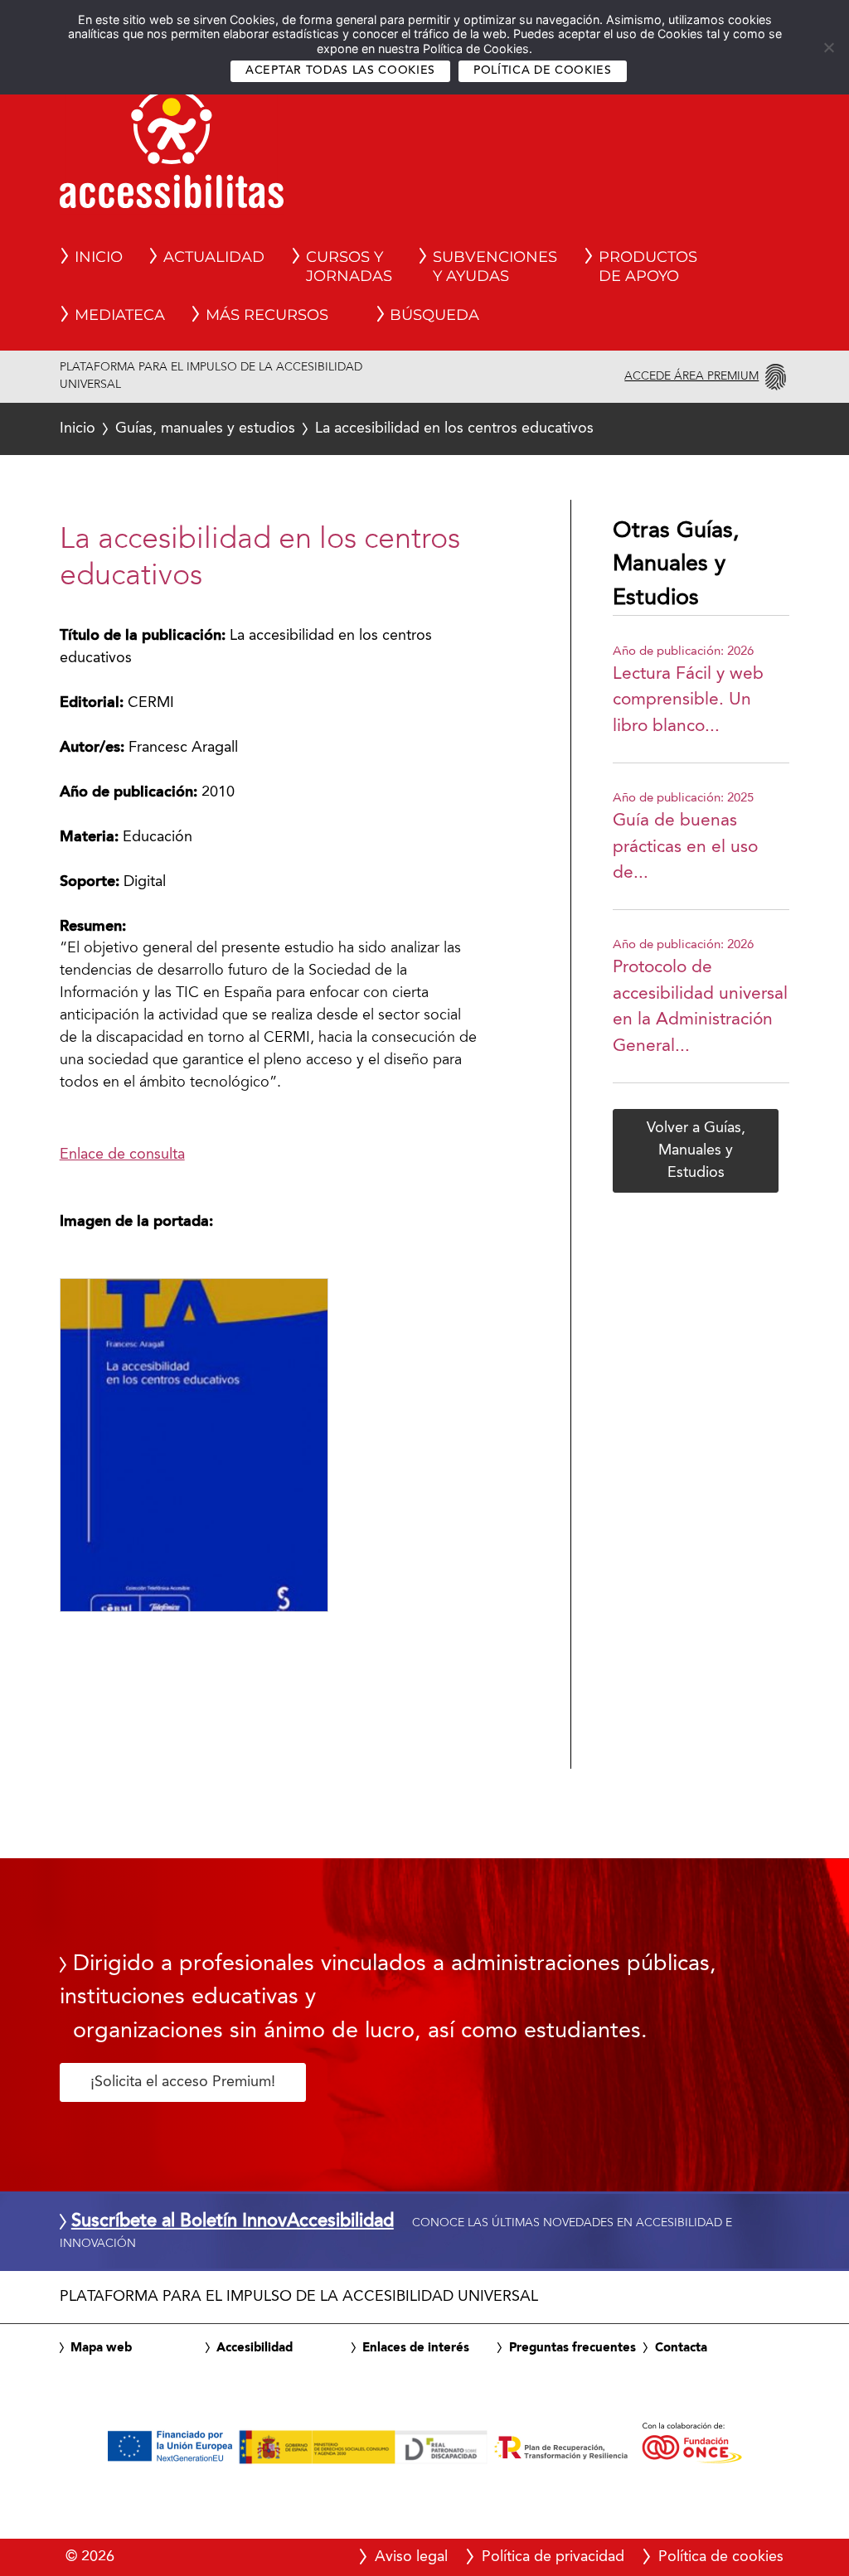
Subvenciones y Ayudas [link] (495, 267)
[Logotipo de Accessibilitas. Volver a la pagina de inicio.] (172, 153)
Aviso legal (411, 2557)
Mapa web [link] (101, 2348)
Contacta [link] (681, 2348)
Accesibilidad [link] (255, 2348)
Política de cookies (543, 71)
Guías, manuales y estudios (205, 429)
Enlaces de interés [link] (416, 2348)
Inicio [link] (99, 257)
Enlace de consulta (122, 1155)
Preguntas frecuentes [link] (572, 2348)
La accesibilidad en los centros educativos (327, 429)
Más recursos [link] (267, 315)
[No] (828, 47)
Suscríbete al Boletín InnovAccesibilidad (233, 2222)
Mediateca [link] (120, 315)
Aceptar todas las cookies (340, 71)
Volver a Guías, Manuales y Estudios (696, 1150)
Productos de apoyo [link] (648, 267)
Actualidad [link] (214, 257)
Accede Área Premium (691, 376)
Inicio (78, 429)
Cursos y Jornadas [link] (349, 267)
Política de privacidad (553, 2557)
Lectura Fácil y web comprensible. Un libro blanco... (688, 700)
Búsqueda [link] (434, 315)
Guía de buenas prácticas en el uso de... (685, 847)
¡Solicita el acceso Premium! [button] (183, 2082)
